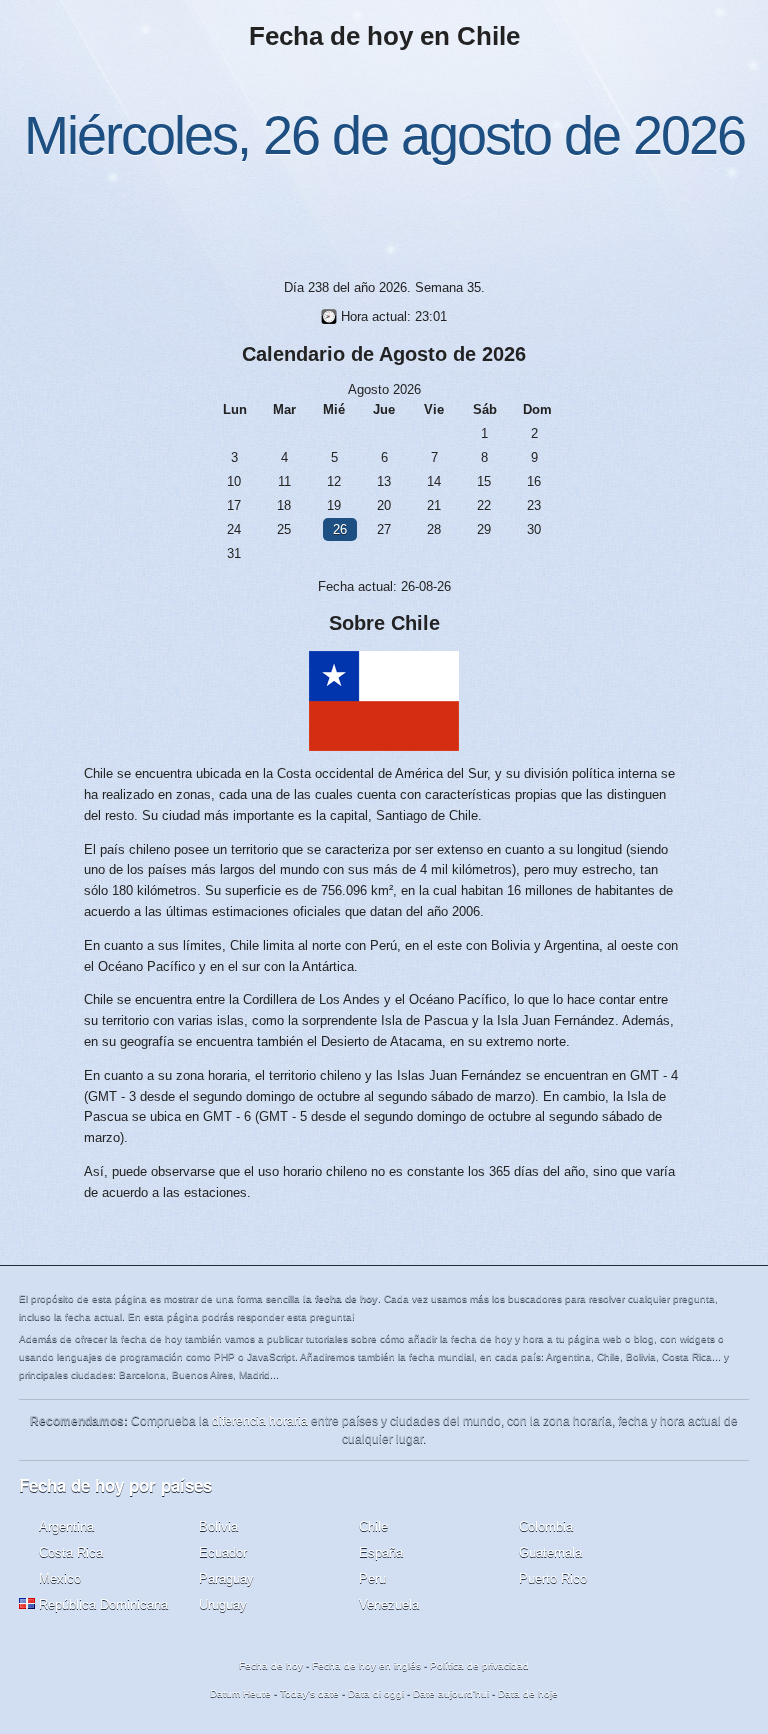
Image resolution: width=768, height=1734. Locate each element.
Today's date (309, 1693)
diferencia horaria (260, 1421)
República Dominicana (103, 1604)
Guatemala (550, 1552)
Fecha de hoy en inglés (366, 1665)
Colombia (546, 1526)
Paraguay (226, 1578)
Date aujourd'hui (451, 1693)
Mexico (60, 1578)
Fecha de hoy (271, 1665)
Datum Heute (240, 1693)
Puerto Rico (553, 1578)
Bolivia (218, 1526)
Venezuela (389, 1604)
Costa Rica (71, 1552)
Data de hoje (528, 1693)
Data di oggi (376, 1693)
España (381, 1552)
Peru (372, 1578)
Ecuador (223, 1552)
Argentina (66, 1526)
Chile (373, 1526)
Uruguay (223, 1604)
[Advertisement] (384, 218)
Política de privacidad (479, 1665)
